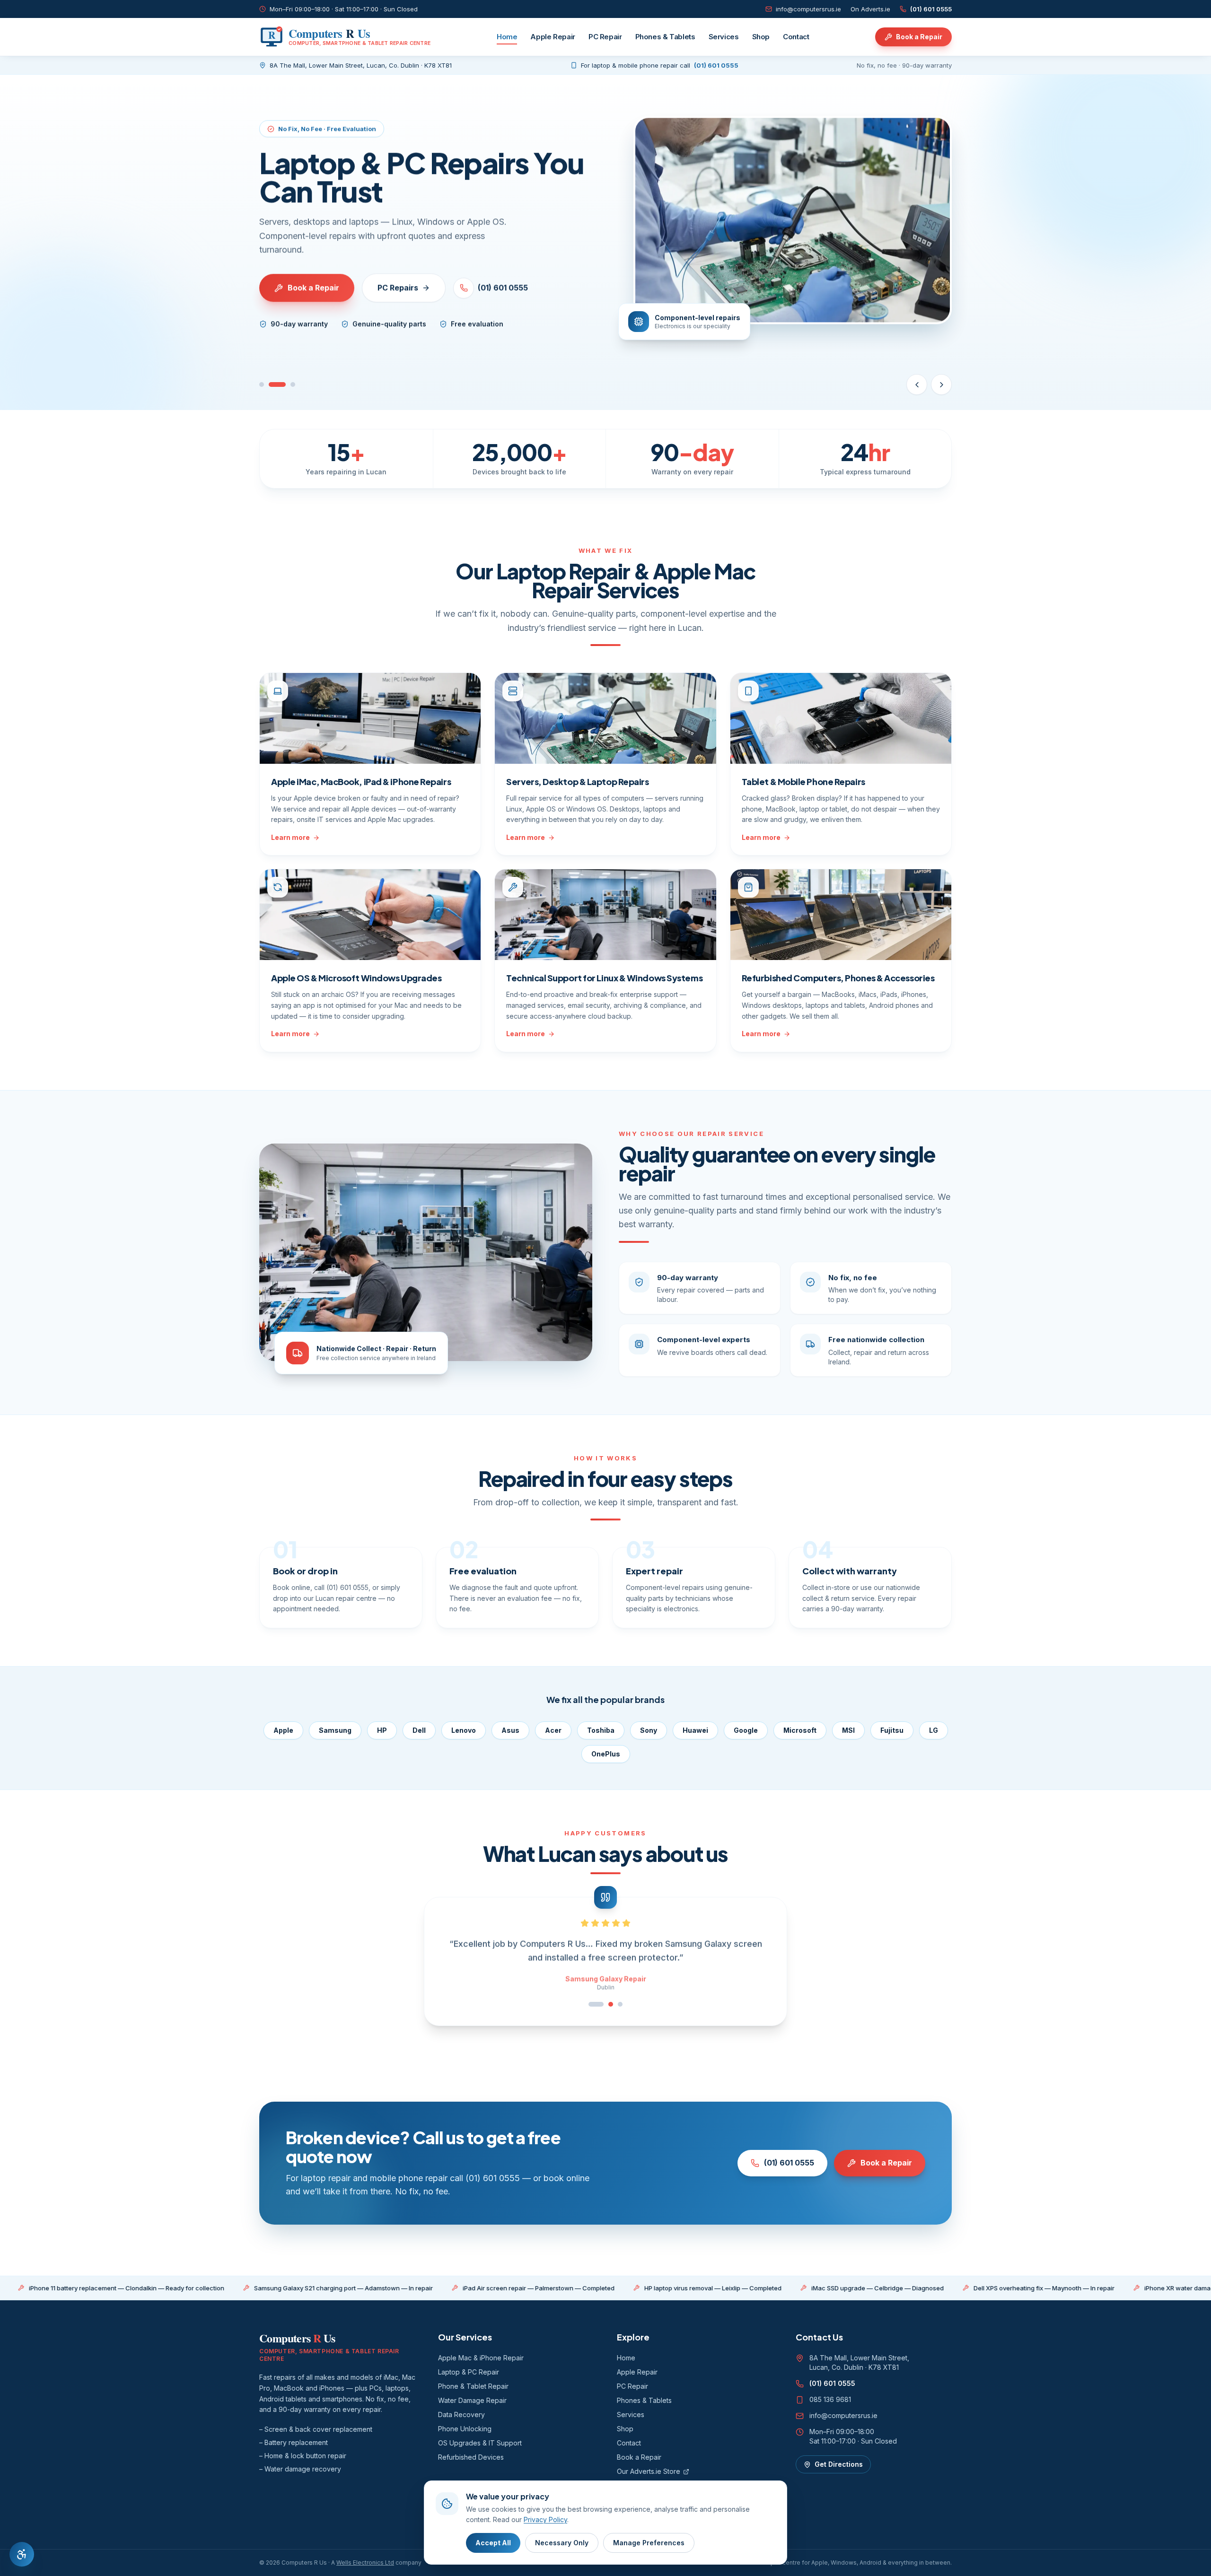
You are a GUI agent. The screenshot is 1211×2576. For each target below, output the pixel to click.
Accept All (493, 2543)
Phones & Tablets (665, 37)
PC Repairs (398, 288)
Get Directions (839, 2464)
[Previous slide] (917, 384)
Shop (761, 37)
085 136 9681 (830, 2399)
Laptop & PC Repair (469, 2372)
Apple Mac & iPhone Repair (481, 2358)
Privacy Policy (545, 2519)
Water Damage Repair (472, 2400)
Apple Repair (553, 37)
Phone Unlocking (465, 2429)
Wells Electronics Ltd (365, 2563)
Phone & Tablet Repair (473, 2386)
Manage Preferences (649, 2543)
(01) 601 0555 (931, 9)
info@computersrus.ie (808, 9)
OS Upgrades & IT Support (480, 2443)
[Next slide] (941, 384)
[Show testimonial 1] (591, 2004)
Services (724, 37)
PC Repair (605, 37)
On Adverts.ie (870, 9)
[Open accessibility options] (22, 2554)
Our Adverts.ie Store (649, 2471)
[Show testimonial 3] (620, 2004)
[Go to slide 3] (293, 384)
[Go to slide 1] (262, 384)
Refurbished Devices (471, 2457)
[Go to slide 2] (277, 384)
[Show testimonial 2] (605, 2004)
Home (507, 37)
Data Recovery (461, 2414)
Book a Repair (919, 37)
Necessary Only (562, 2543)
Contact (796, 37)
